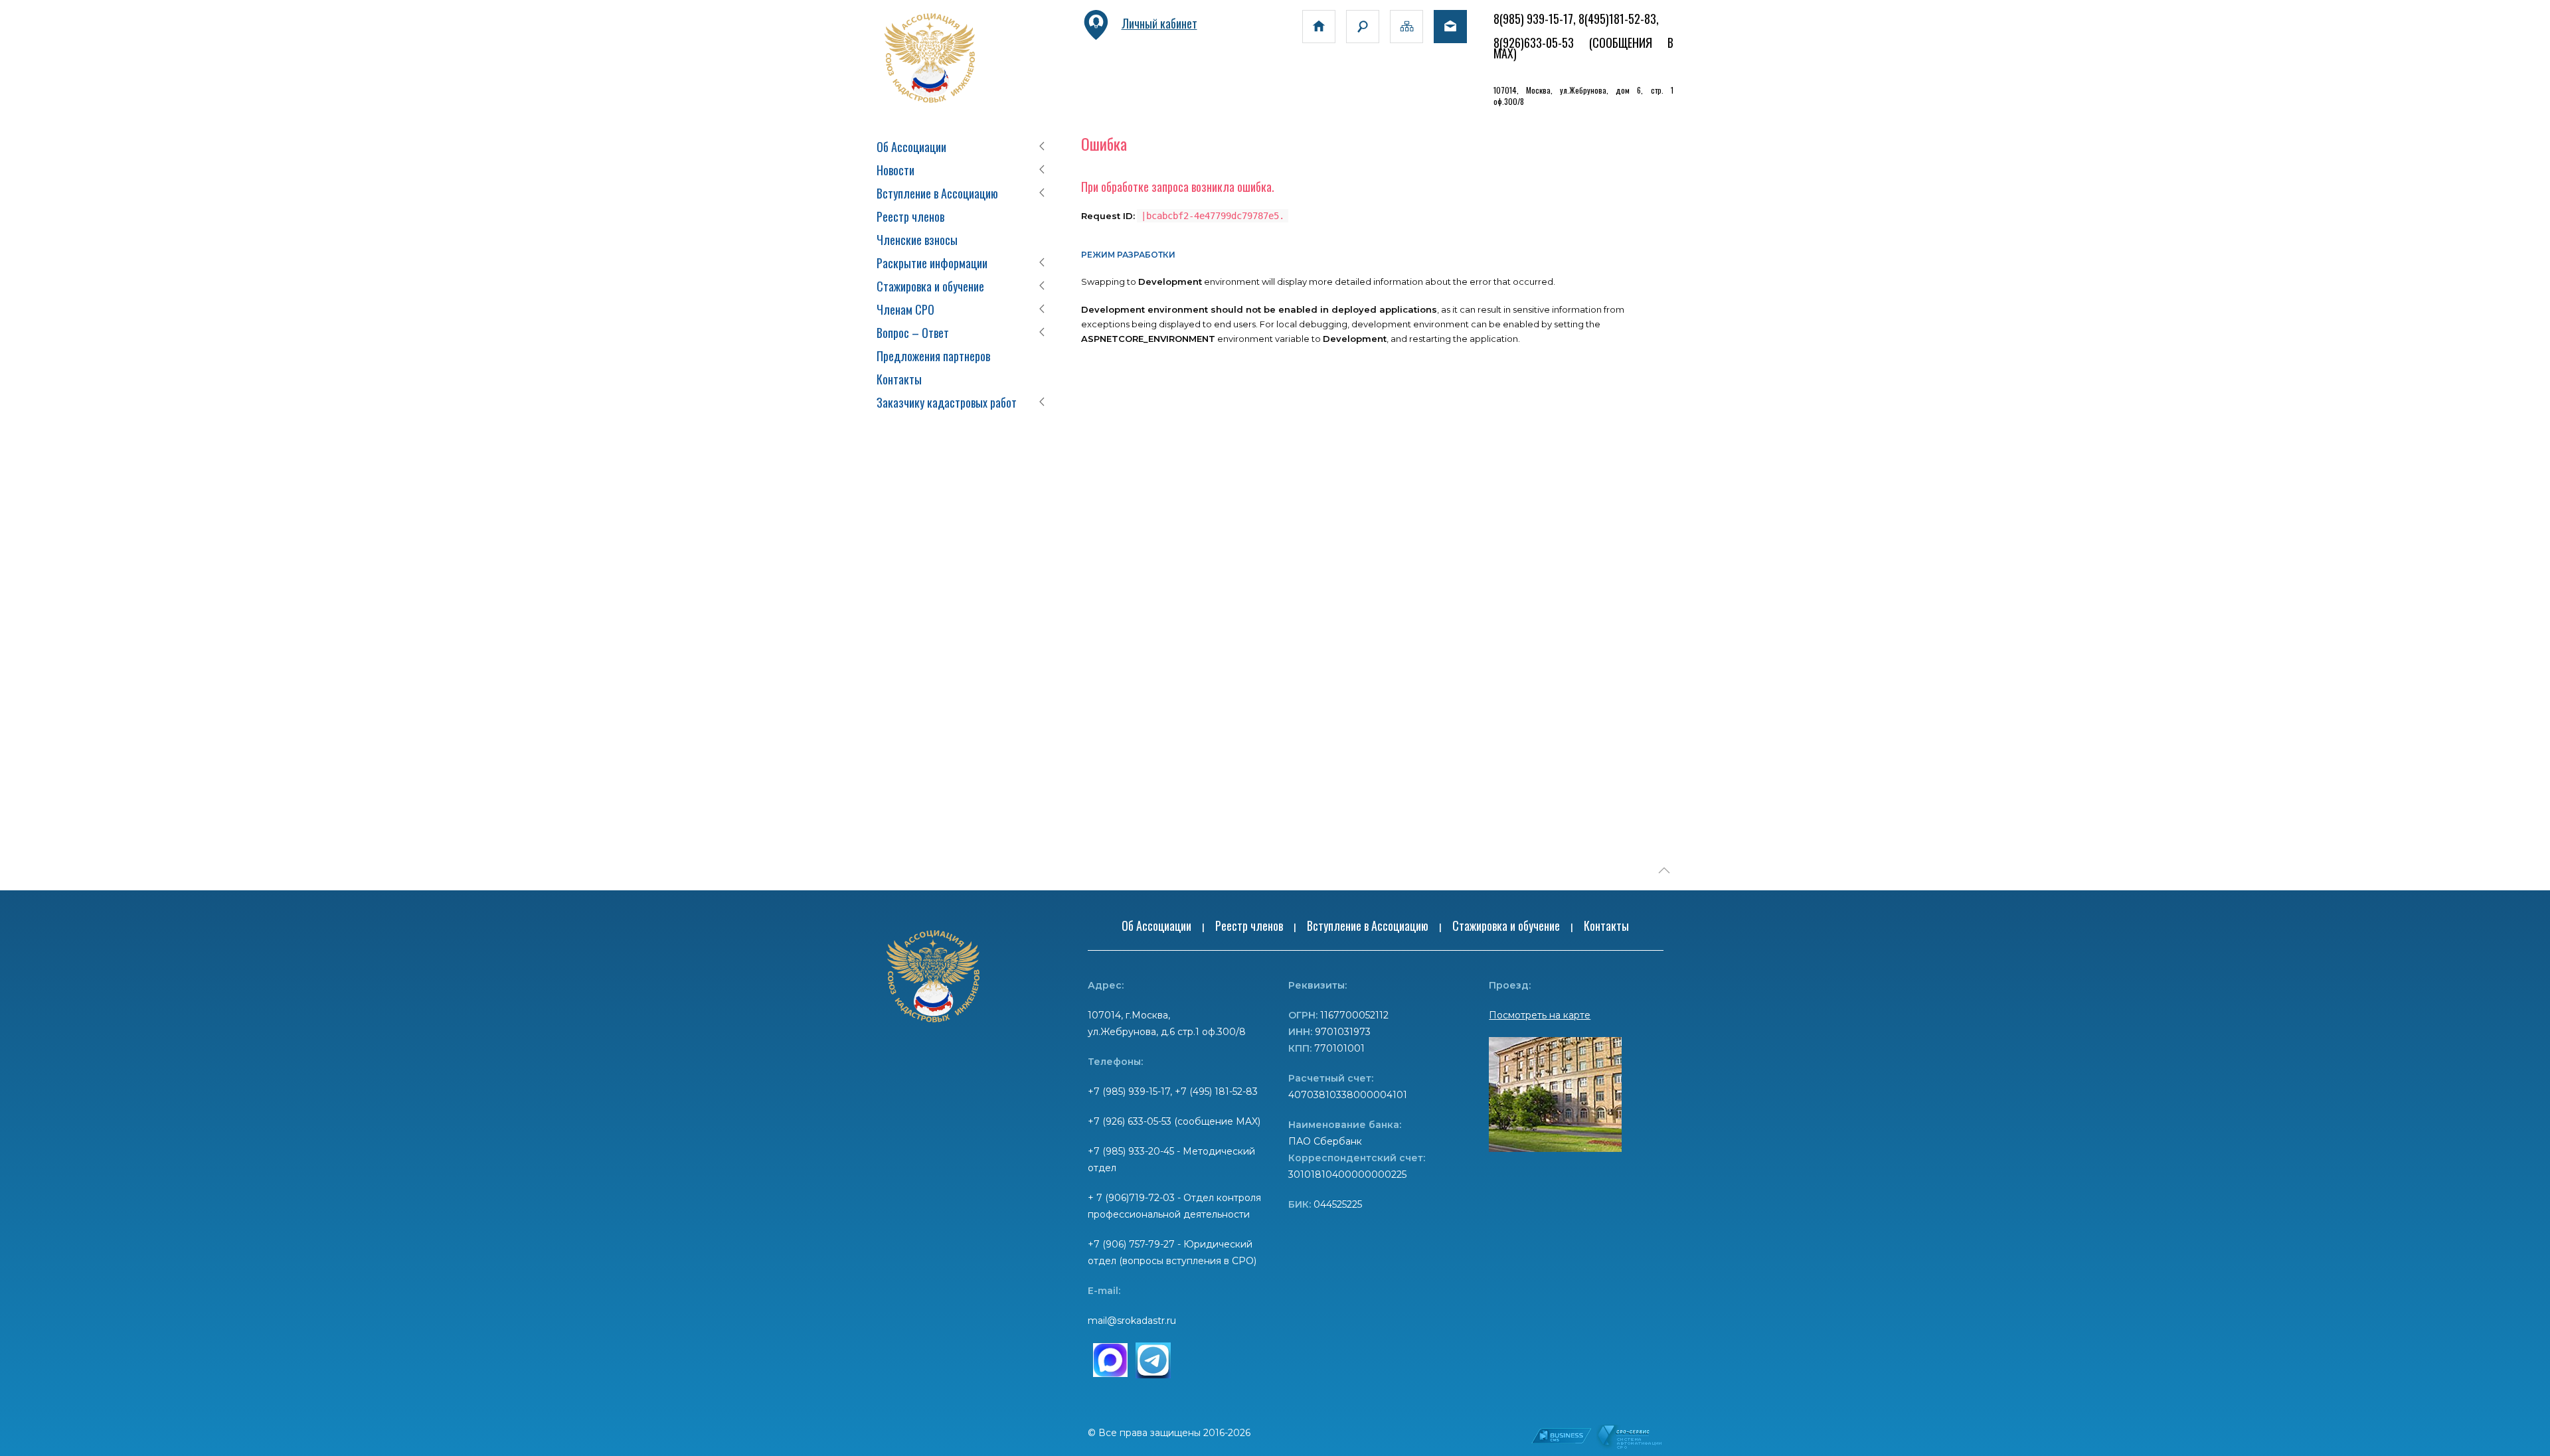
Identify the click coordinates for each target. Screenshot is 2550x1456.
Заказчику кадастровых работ (947, 402)
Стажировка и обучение (930, 286)
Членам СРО (905, 309)
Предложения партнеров (933, 356)
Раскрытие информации (932, 263)
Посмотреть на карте (1540, 1015)
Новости (895, 170)
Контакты (899, 379)
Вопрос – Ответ (913, 333)
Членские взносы (917, 240)
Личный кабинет (1159, 23)
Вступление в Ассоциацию (937, 193)
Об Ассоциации (911, 147)
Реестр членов (910, 216)
